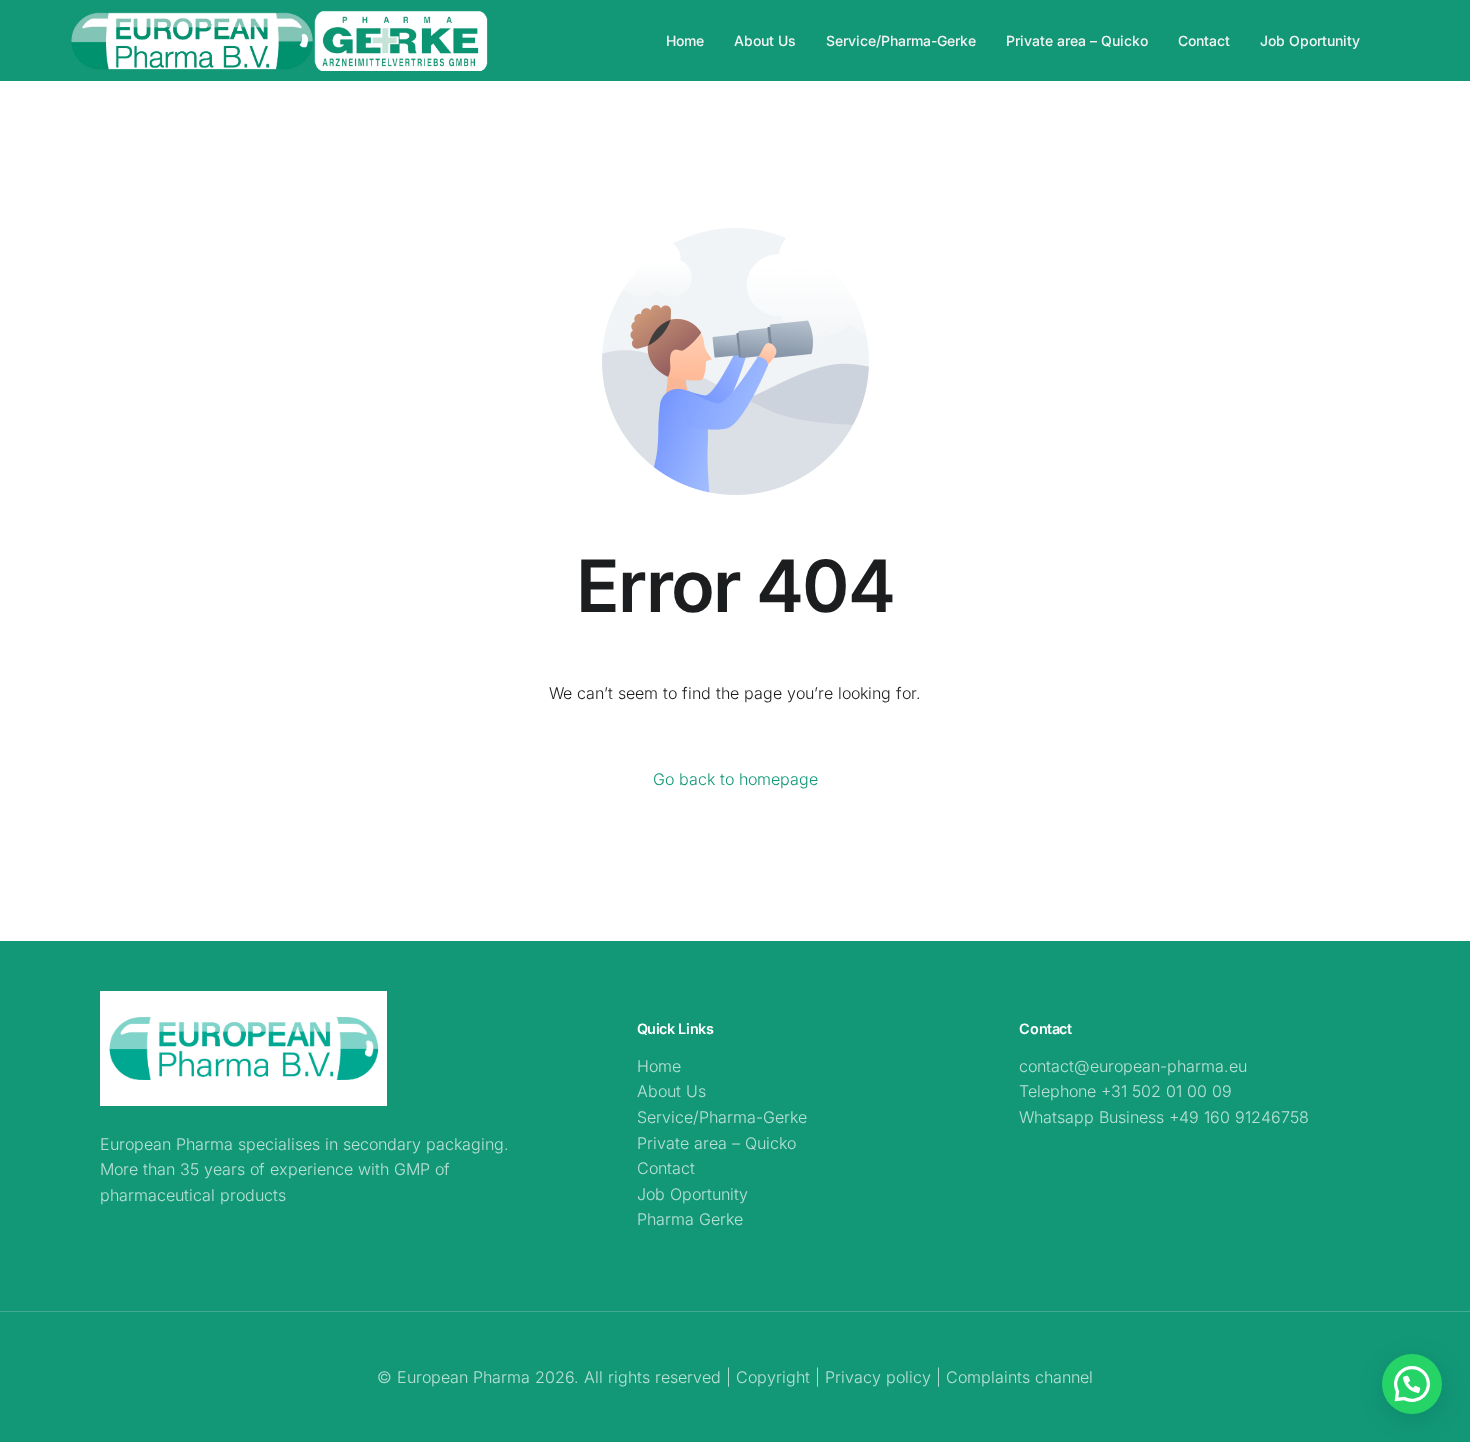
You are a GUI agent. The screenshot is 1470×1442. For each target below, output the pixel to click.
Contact (666, 1168)
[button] (1412, 1384)
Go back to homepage (735, 779)
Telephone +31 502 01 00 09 (1125, 1091)
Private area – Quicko (716, 1143)
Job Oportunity (692, 1194)
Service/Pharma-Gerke (722, 1117)
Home (659, 1066)
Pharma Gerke (690, 1219)
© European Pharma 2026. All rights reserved (551, 1377)
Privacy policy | (883, 1377)
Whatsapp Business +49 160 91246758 (1164, 1117)
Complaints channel (1019, 1377)
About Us (671, 1091)
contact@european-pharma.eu (1133, 1066)
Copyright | (780, 1377)
